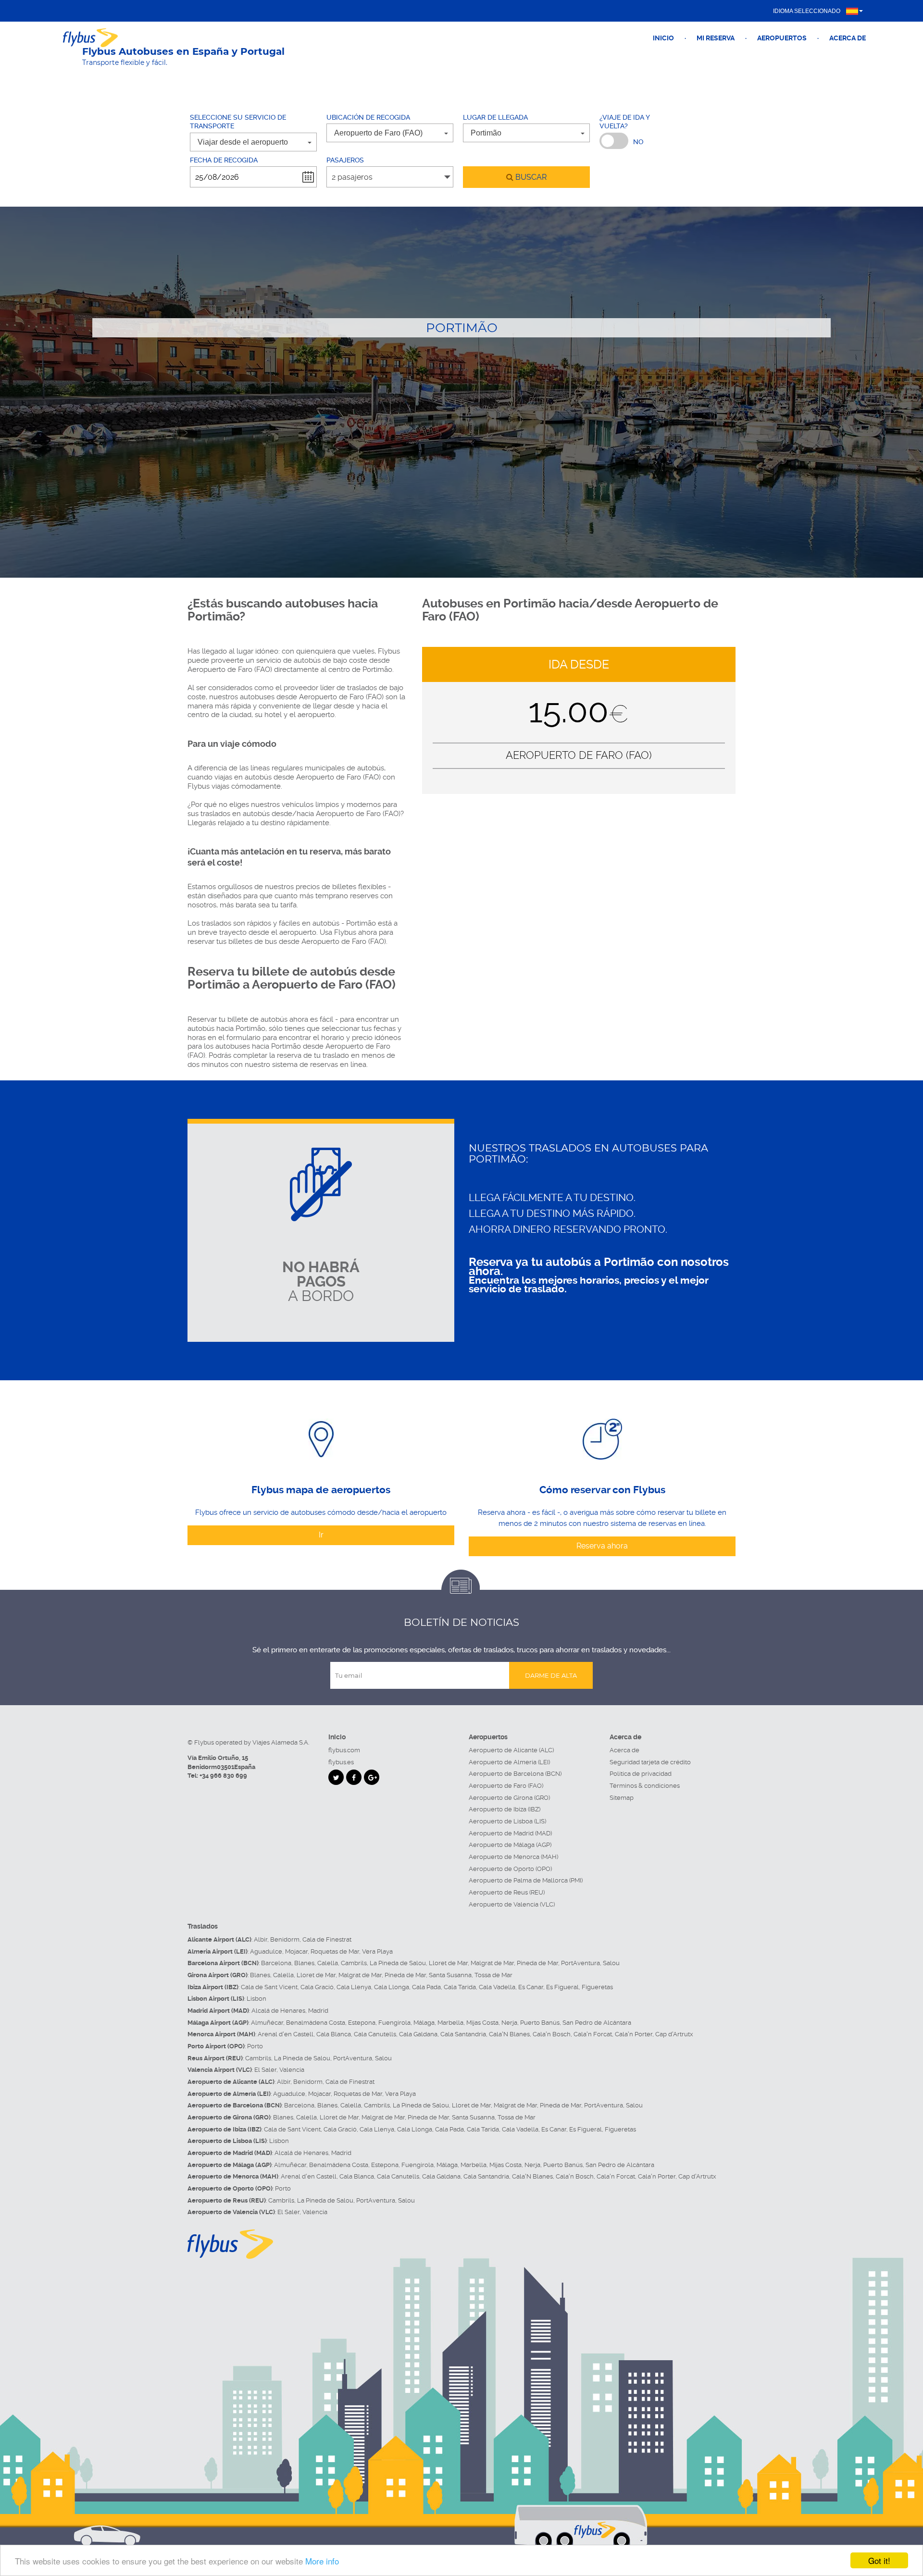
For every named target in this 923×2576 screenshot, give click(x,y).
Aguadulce (266, 1951)
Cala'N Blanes (509, 2034)
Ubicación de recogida (368, 117)
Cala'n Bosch (552, 2034)
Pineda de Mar (537, 1963)
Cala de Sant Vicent (269, 1987)
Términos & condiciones (645, 1786)
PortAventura (580, 1963)
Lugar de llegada (495, 117)
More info (322, 2561)
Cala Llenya (354, 1987)
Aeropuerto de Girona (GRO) (509, 1798)
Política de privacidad (641, 1774)
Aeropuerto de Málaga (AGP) (510, 1845)
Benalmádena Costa (316, 2023)
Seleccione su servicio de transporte (238, 122)
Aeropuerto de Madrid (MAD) (510, 1833)
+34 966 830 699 (223, 1776)
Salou (611, 1963)
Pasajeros (345, 160)
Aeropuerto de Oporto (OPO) (510, 1869)
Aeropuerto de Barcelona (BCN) (515, 1774)
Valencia (292, 2070)
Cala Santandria (463, 2034)
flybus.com (344, 1750)
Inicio (663, 38)
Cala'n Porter (634, 2034)
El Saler (265, 2070)
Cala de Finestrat (327, 1939)
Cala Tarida (460, 1987)
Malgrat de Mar (492, 1963)
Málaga (424, 2023)
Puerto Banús (540, 2023)
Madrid (318, 2011)
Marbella (450, 2023)
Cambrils (354, 1963)
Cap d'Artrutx (674, 2034)
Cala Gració (317, 1987)
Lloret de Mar (448, 1963)
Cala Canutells (375, 2034)
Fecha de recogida (224, 160)
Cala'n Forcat (593, 2034)
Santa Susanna (450, 1975)
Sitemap (622, 1798)
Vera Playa (377, 1951)
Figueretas (597, 1987)
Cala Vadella (497, 1987)
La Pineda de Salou (398, 1963)
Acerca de (848, 38)
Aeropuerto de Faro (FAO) (506, 1786)
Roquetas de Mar (335, 1951)
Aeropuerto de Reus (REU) (507, 1892)
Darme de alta (551, 1675)
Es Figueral (562, 1987)
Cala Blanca (334, 2034)
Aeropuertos (782, 38)
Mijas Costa (482, 2023)
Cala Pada (426, 1987)
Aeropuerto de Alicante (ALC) (511, 1750)
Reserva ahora (602, 1546)
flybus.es (341, 1762)
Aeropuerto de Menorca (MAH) (513, 1857)
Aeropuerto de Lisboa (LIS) (507, 1821)
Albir (261, 1939)
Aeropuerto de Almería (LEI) (509, 1762)
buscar (530, 177)
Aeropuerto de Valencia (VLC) (512, 1904)
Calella (328, 1963)
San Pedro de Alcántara (597, 2023)
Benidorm (285, 1939)
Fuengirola (394, 2023)
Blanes (304, 1963)
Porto (255, 2046)
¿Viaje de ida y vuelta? (624, 122)
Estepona (362, 2023)
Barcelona (276, 1963)
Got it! (879, 2560)
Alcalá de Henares (278, 2011)
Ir (321, 1535)
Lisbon (256, 1999)
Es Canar (531, 1987)
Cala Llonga (392, 1987)
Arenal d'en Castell (286, 2034)
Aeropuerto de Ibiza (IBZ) (505, 1809)
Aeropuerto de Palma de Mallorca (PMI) (526, 1880)
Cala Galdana (418, 2034)
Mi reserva (716, 38)
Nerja (509, 2023)
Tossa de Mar (493, 1975)
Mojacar (296, 1951)
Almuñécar (267, 2023)
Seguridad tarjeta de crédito (650, 1762)
